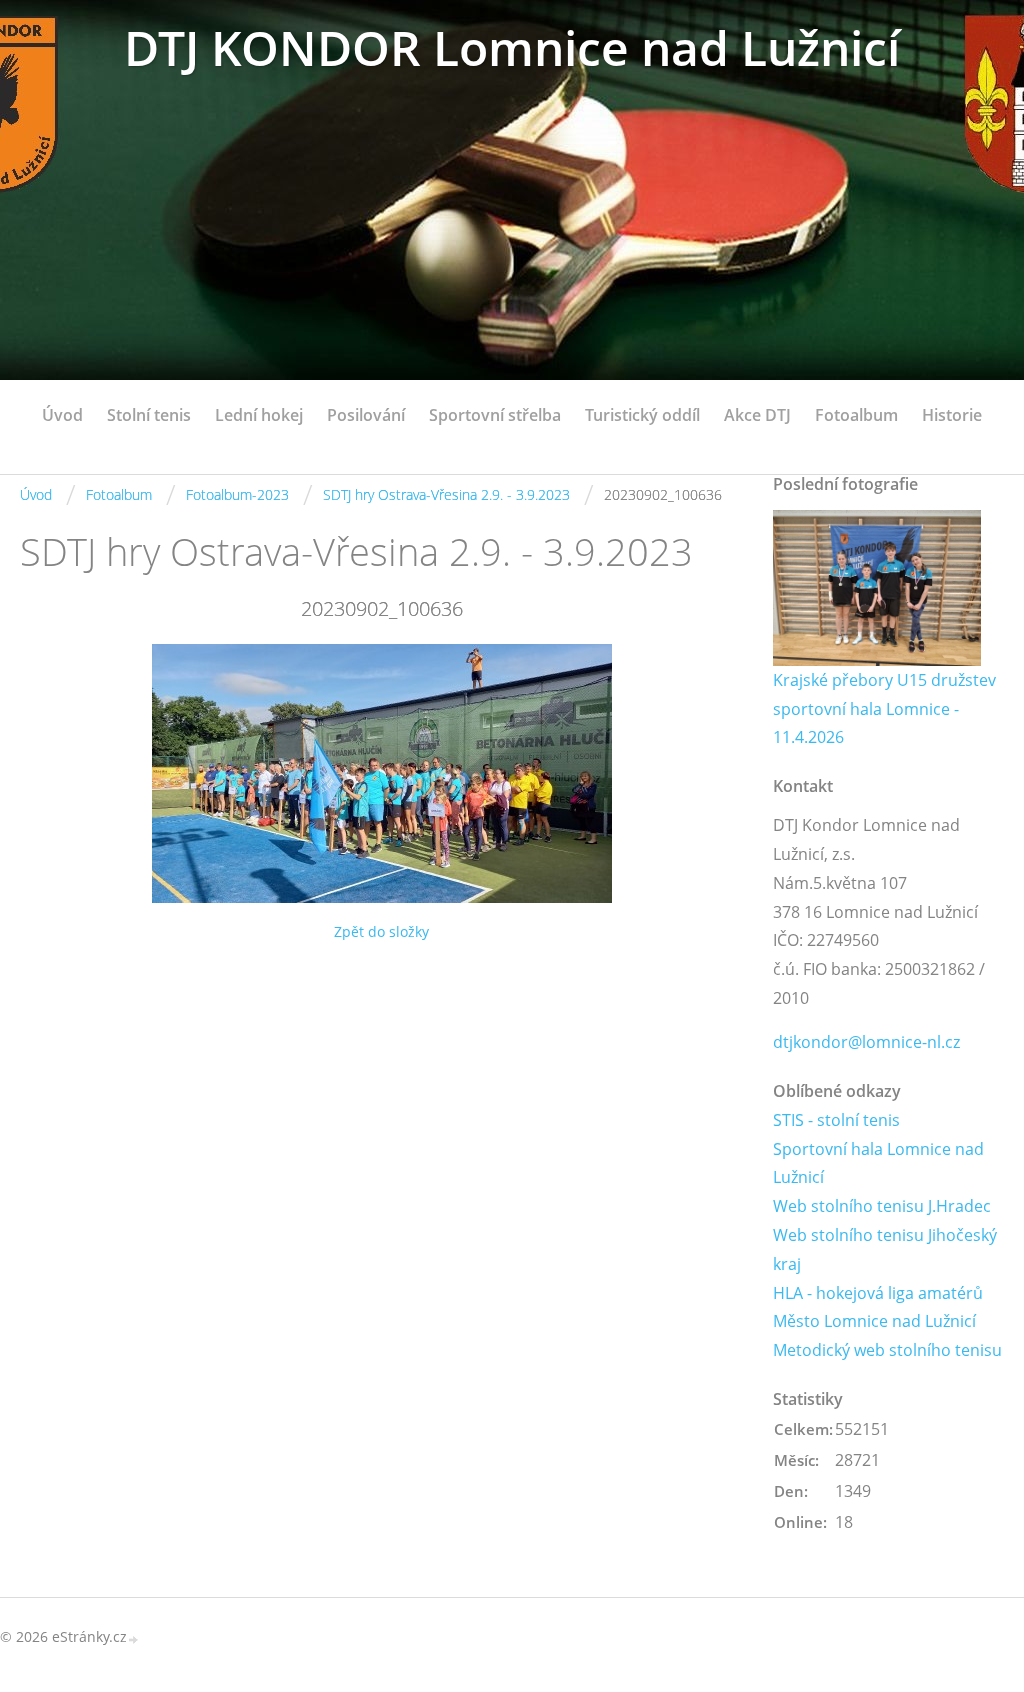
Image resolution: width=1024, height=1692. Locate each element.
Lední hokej (259, 415)
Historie (952, 415)
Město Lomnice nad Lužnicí (874, 1321)
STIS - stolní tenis (836, 1120)
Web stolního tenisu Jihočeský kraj (885, 1249)
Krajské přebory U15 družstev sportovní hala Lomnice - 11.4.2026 (884, 709)
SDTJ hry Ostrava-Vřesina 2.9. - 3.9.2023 (446, 494)
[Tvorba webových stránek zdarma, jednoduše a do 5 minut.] (134, 1638)
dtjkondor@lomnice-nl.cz (866, 1042)
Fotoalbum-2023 (237, 494)
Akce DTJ (757, 415)
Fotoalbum (856, 415)
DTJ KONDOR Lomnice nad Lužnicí (512, 47)
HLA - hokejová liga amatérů (878, 1293)
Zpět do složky (381, 931)
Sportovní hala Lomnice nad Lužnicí (878, 1163)
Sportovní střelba (495, 415)
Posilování (366, 415)
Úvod (62, 415)
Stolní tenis (149, 415)
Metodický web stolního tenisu (887, 1350)
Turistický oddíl (642, 415)
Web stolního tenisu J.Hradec (882, 1206)
